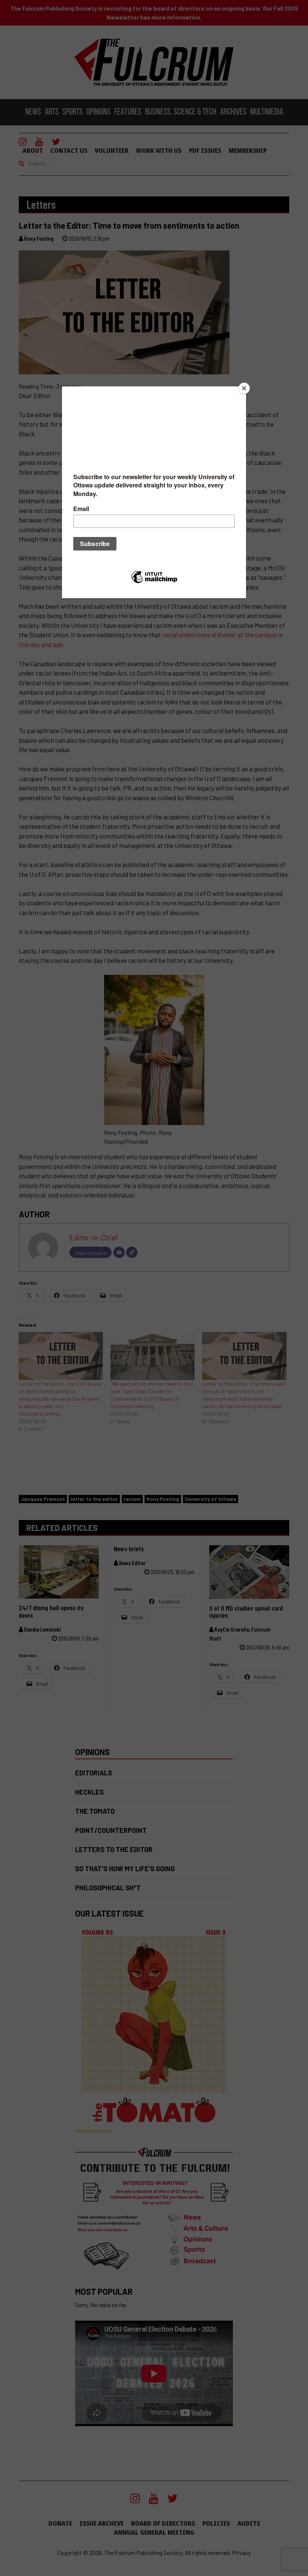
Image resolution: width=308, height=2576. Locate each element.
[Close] (244, 388)
